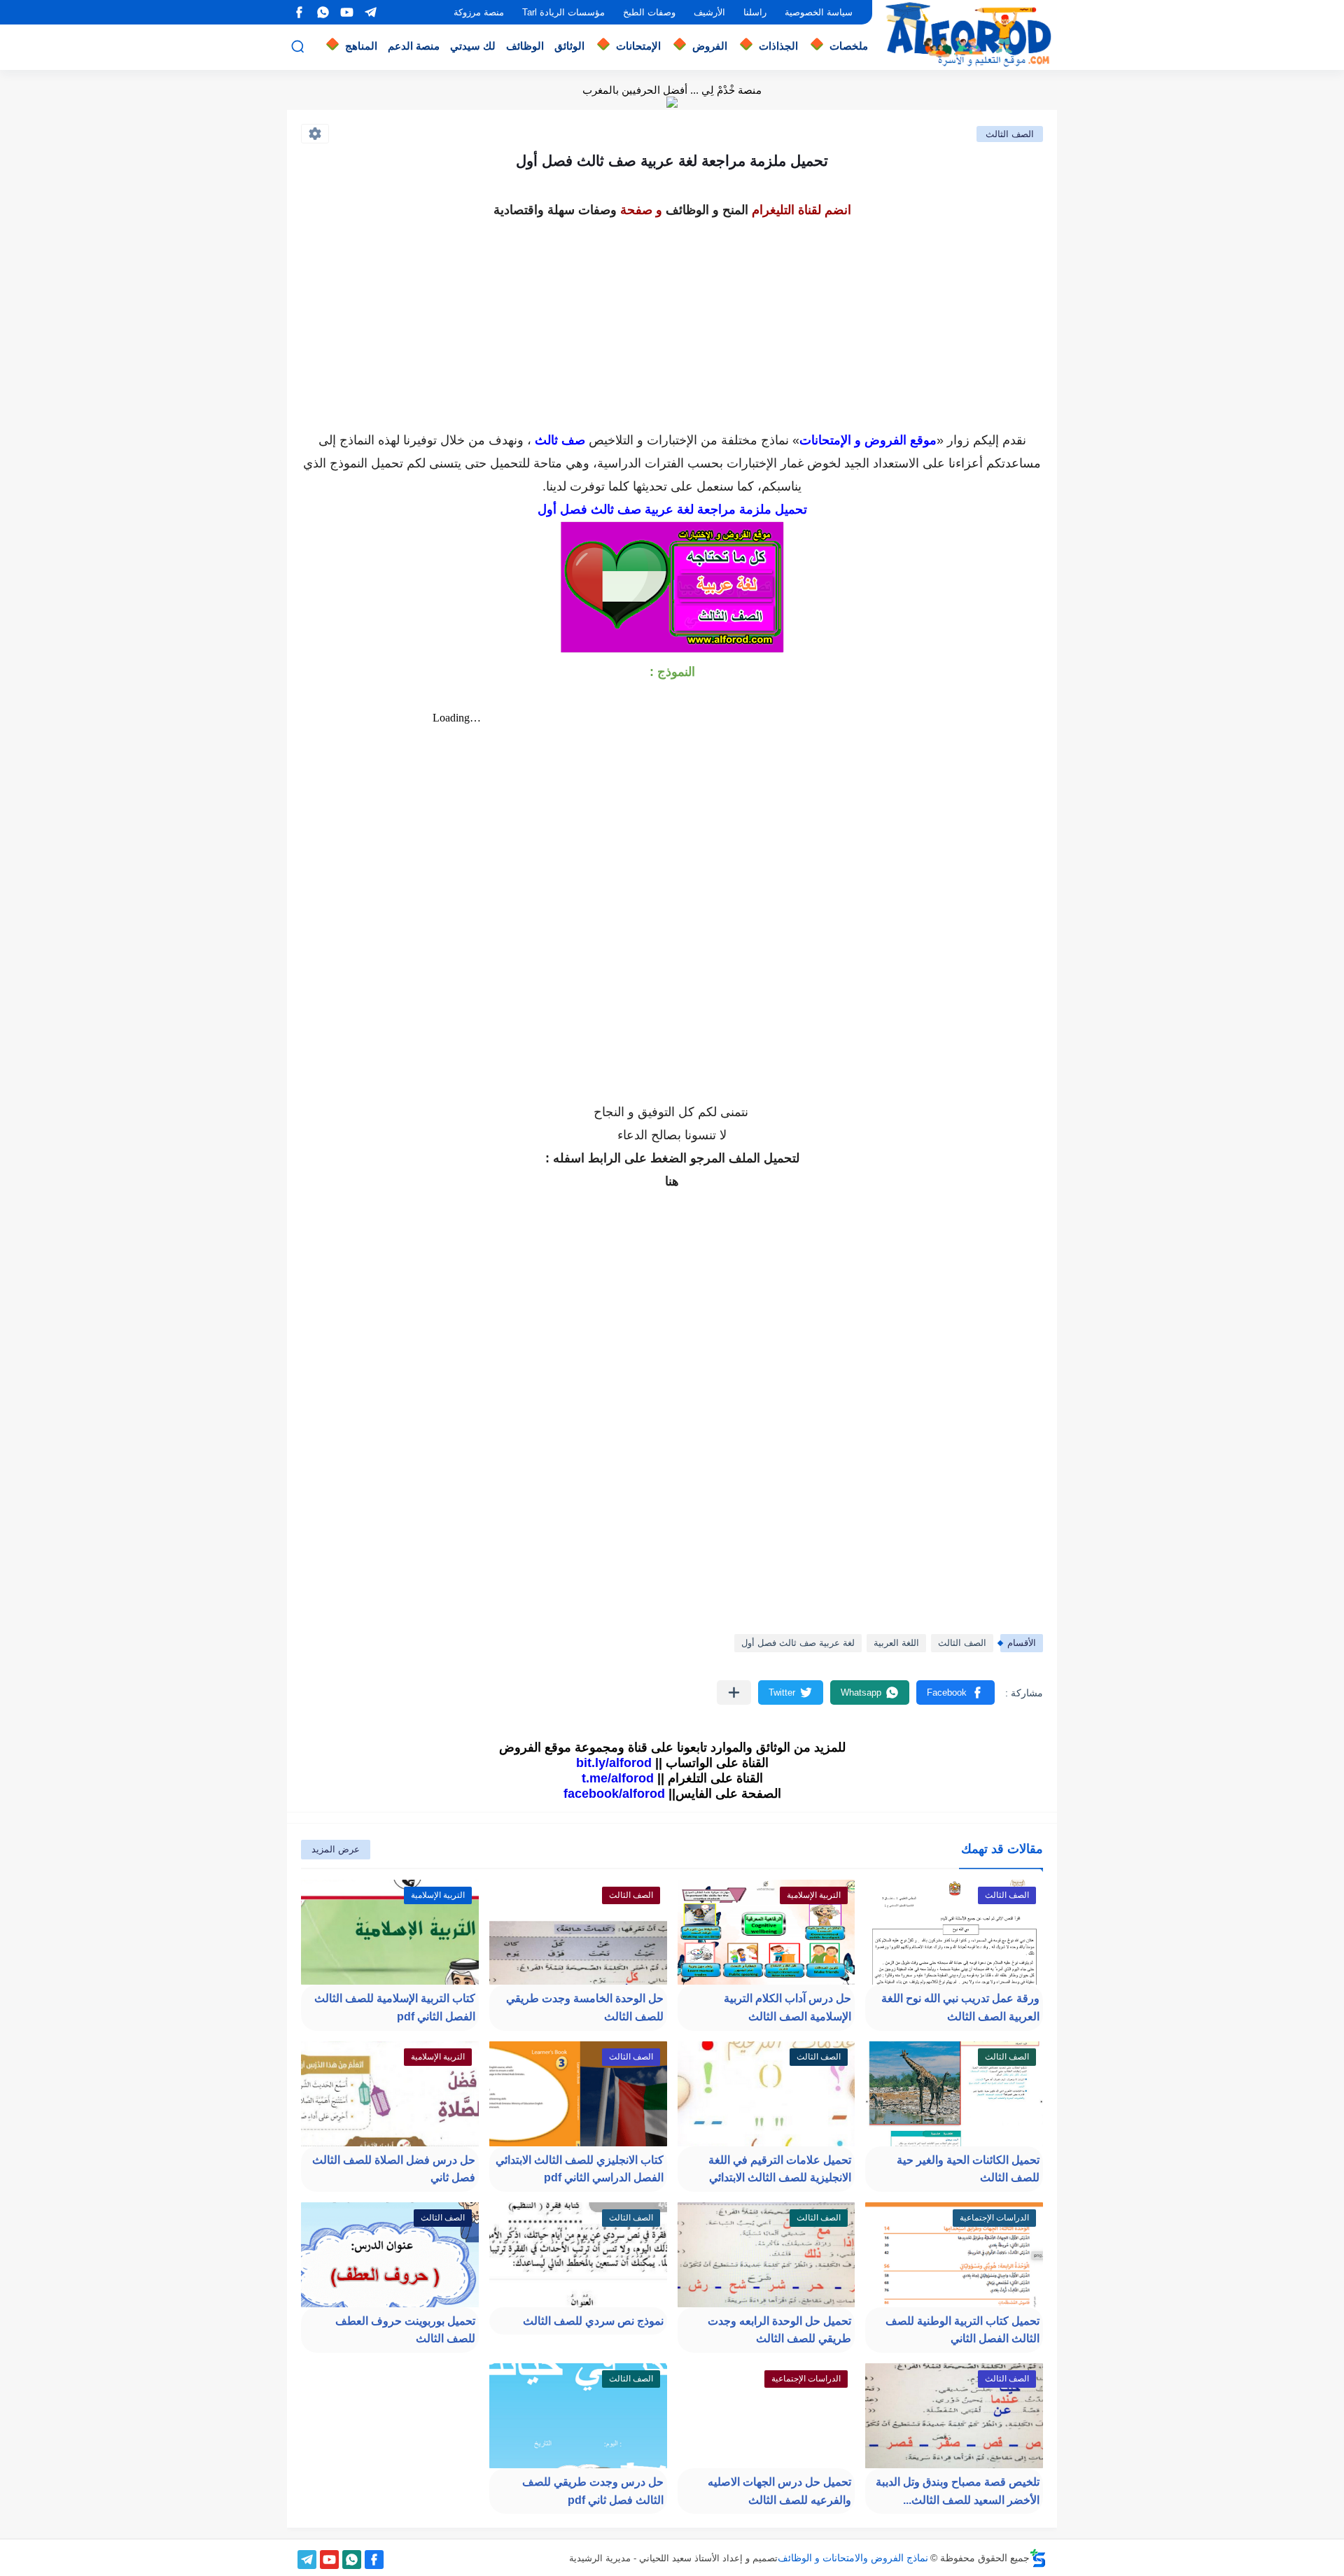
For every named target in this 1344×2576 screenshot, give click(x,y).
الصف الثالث (1010, 134)
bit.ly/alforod (614, 1763)
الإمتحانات (638, 46)
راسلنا (755, 12)
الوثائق (569, 46)
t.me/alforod (618, 1778)
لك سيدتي (473, 46)
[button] (955, 1692)
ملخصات (849, 46)
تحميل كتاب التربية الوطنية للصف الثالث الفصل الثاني (962, 2330)
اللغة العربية (896, 1643)
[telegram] (370, 12)
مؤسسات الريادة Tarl (563, 12)
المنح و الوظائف (707, 210)
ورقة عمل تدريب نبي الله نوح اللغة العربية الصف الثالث (960, 2007)
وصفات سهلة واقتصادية (555, 210)
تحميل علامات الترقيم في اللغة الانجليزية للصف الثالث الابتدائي (780, 2169)
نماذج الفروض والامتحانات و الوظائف (853, 2558)
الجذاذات (778, 46)
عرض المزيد (336, 1849)
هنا (672, 1181)
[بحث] (297, 47)
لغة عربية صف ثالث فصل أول (798, 1643)
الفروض (710, 46)
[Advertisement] (672, 321)
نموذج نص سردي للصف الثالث (593, 2321)
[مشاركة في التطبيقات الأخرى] (734, 1692)
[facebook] (299, 12)
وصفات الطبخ (649, 12)
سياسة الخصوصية (819, 12)
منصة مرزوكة (479, 12)
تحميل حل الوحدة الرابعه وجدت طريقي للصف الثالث (779, 2330)
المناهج (361, 46)
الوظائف (525, 46)
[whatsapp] (323, 12)
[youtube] (346, 12)
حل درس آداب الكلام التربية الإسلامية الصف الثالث (787, 2007)
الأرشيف (709, 12)
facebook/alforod (614, 1794)
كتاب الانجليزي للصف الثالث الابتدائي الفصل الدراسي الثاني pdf (580, 2169)
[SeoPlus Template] (1038, 2558)
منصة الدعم (414, 46)
